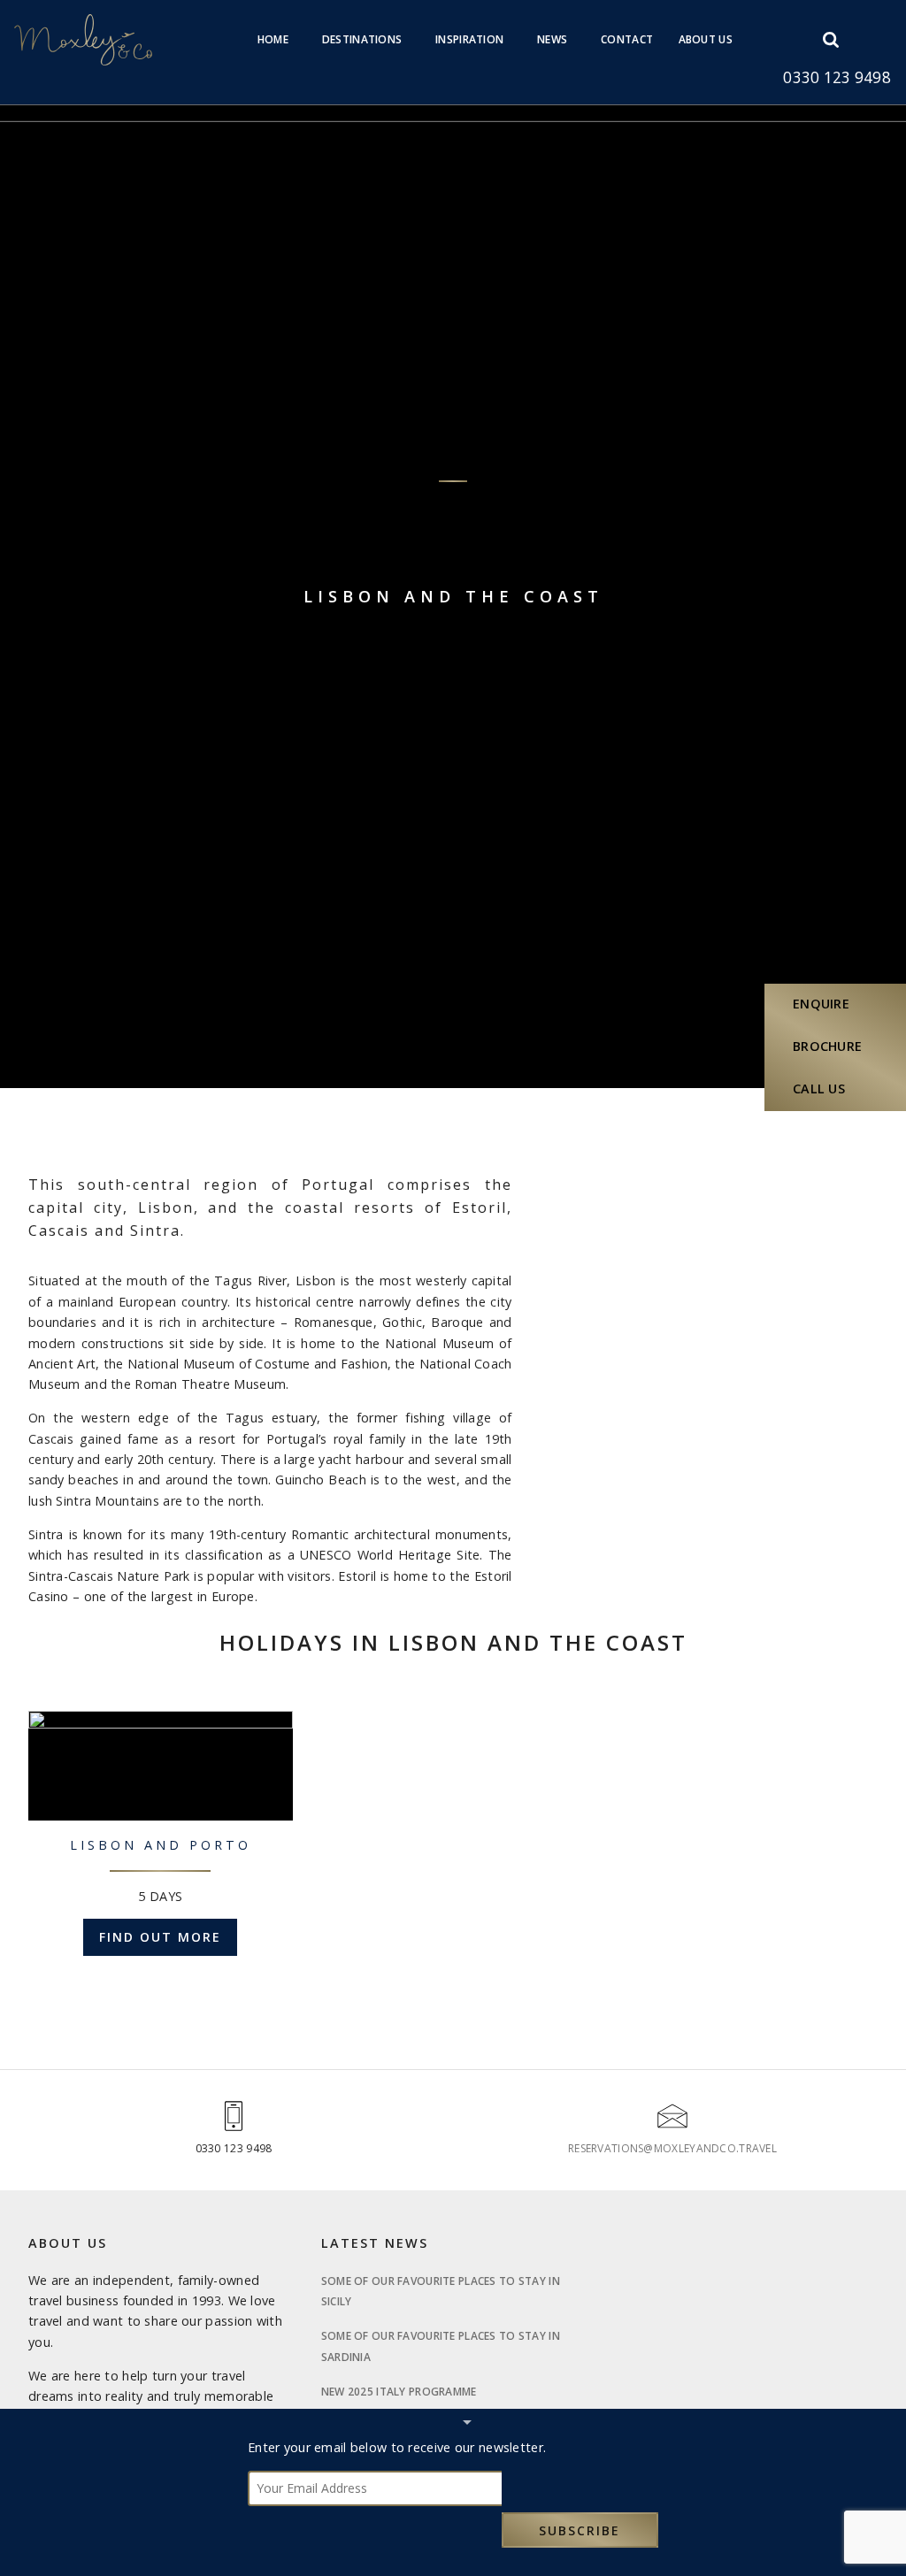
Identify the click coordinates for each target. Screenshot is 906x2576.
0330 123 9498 (837, 77)
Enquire (821, 1004)
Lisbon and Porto (161, 1845)
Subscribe (580, 2530)
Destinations (362, 39)
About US (706, 39)
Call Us (819, 1089)
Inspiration (469, 39)
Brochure (827, 1046)
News (552, 39)
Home (273, 39)
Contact (627, 39)
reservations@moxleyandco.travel (672, 2148)
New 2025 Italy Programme (399, 2392)
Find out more (160, 1937)
